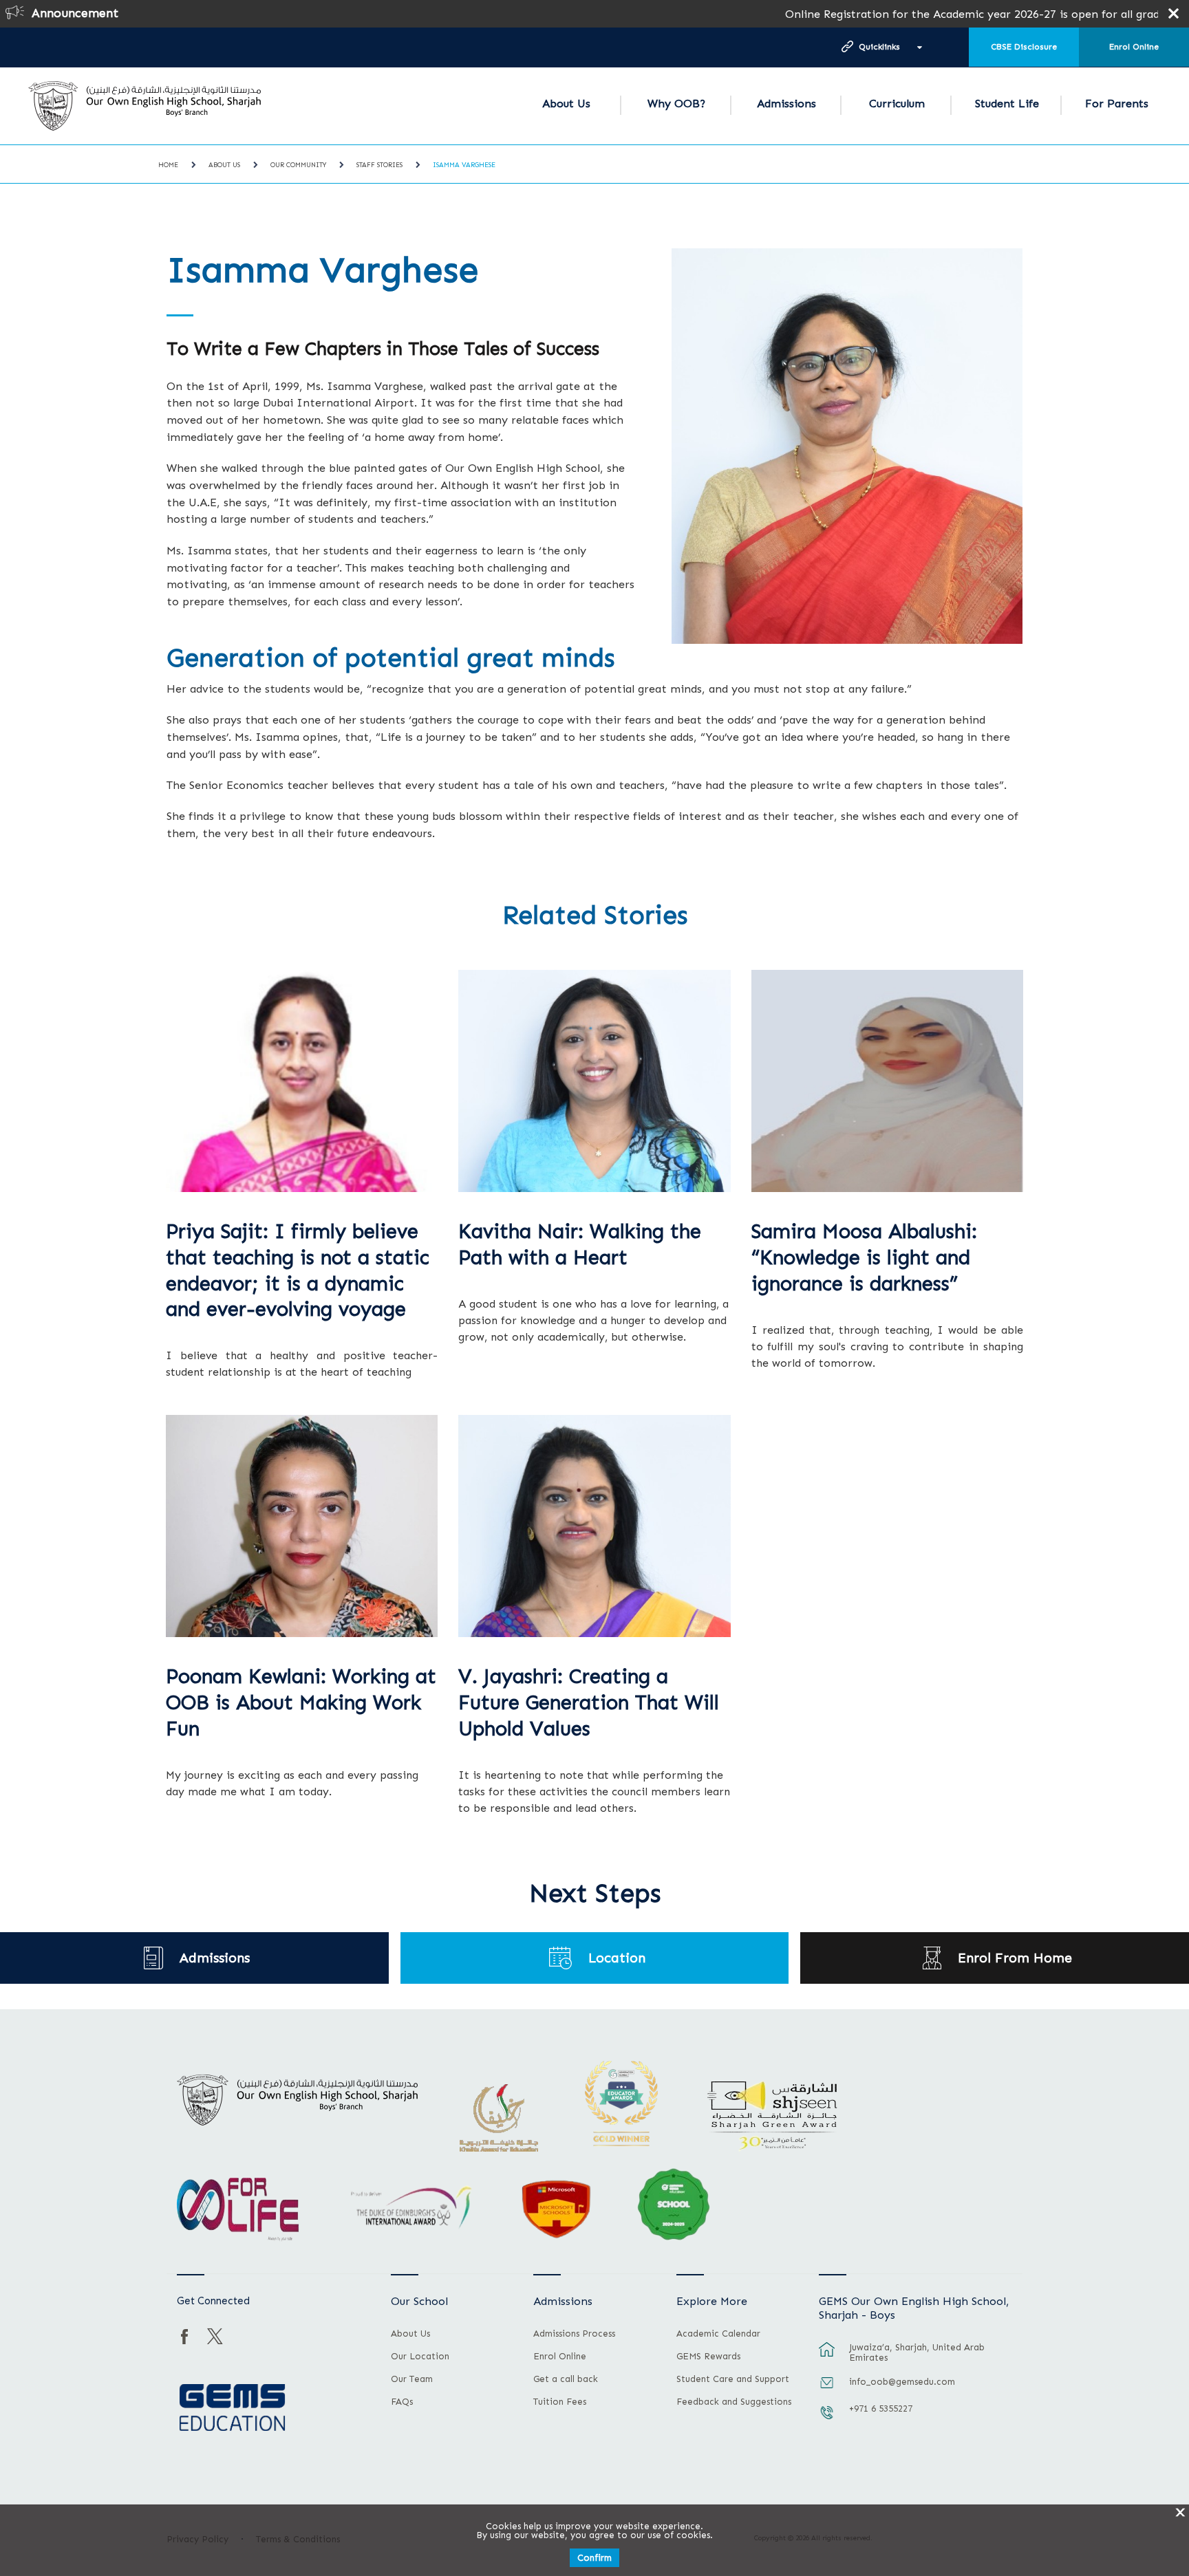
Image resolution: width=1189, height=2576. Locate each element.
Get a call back (566, 2379)
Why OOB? (676, 104)
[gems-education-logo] (232, 2408)
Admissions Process (574, 2334)
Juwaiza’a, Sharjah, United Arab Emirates (917, 2352)
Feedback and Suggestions (734, 2402)
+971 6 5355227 (881, 2409)
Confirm (594, 2558)
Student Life (1007, 104)
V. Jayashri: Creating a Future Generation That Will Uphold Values (589, 1703)
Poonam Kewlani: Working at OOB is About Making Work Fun (301, 1703)
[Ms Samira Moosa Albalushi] (887, 1081)
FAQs (402, 2402)
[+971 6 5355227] (827, 2419)
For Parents (1117, 104)
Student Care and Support (733, 2379)
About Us (566, 104)
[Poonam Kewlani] (302, 1526)
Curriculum (897, 104)
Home (168, 165)
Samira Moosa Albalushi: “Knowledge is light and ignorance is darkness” (864, 1258)
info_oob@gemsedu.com (902, 2382)
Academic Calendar (718, 2334)
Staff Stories (379, 165)
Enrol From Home (1015, 1958)
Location (617, 1958)
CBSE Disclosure (1024, 47)
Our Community (298, 165)
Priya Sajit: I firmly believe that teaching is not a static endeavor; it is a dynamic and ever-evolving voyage (298, 1270)
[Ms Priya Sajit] (302, 1081)
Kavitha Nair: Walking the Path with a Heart (580, 1245)
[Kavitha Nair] (594, 1081)
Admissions (786, 104)
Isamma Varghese (464, 165)
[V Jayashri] (594, 1526)
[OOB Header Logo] (144, 106)
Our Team (412, 2379)
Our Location (420, 2357)
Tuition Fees (560, 2402)
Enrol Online (1134, 47)
